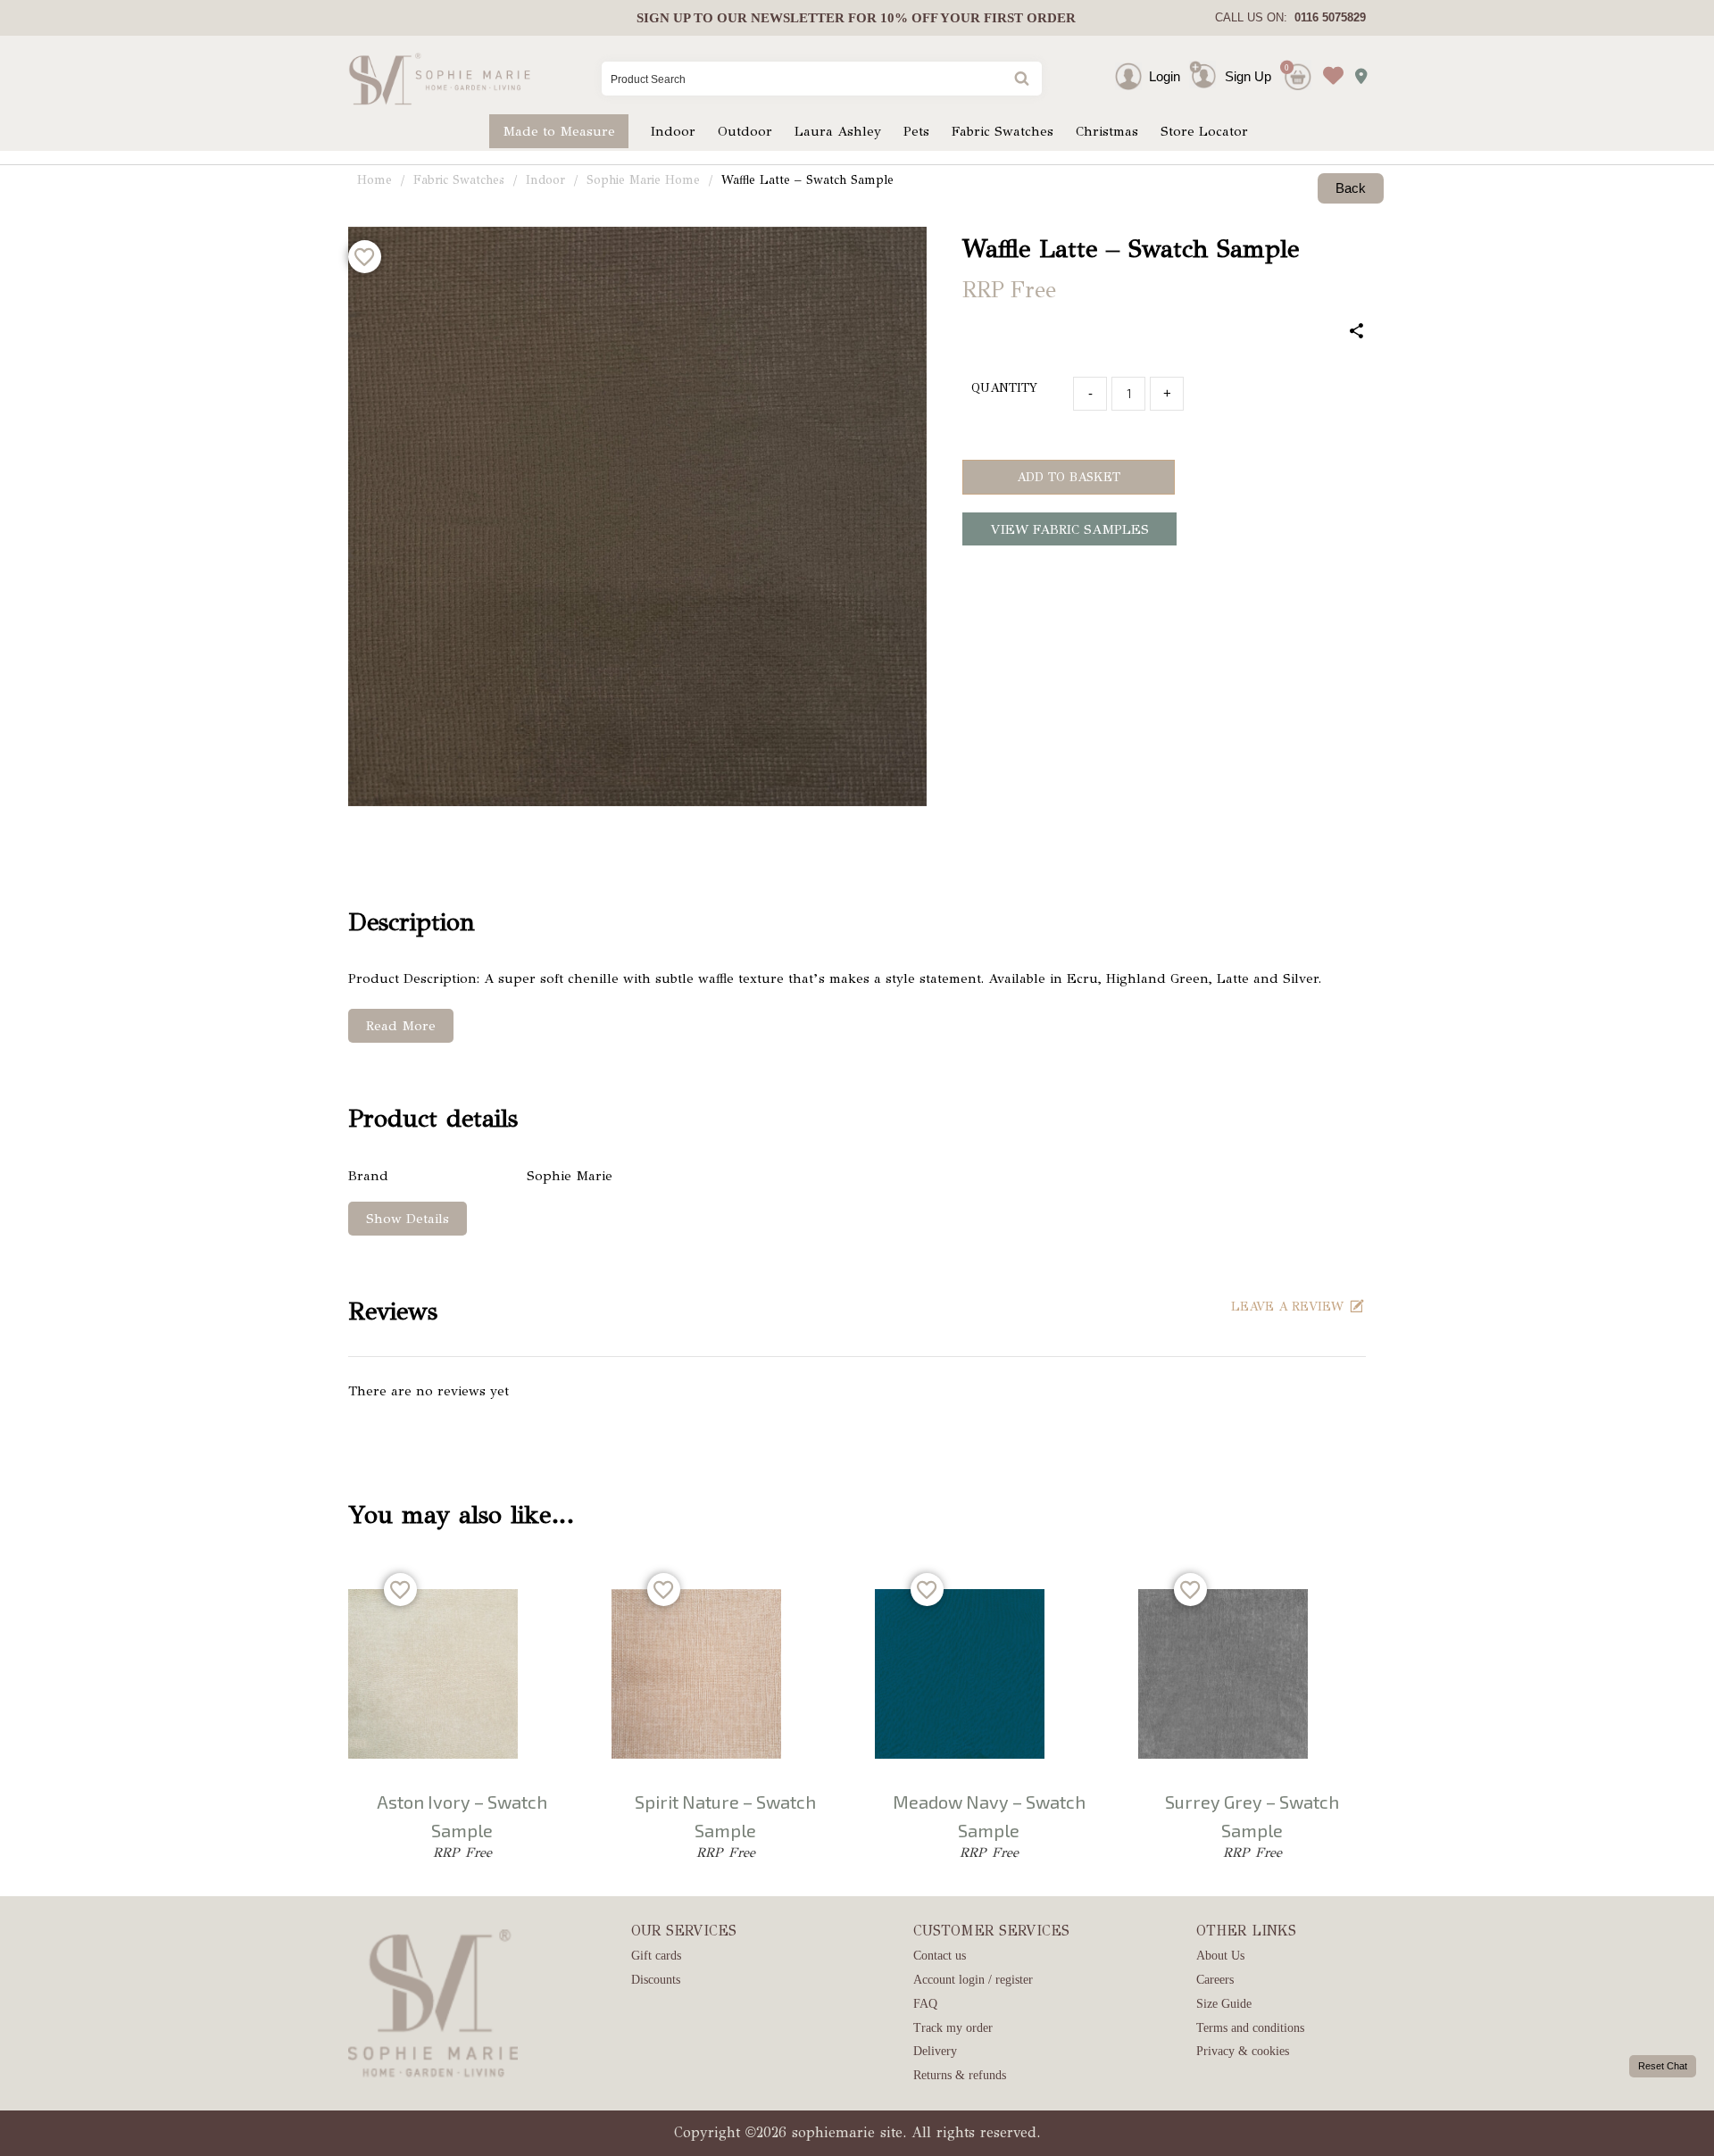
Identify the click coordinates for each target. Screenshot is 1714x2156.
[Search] (1020, 80)
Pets (916, 131)
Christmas (1107, 131)
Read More (401, 1026)
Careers (1215, 1980)
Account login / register (973, 1980)
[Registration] (1207, 76)
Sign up (663, 18)
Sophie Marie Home (643, 180)
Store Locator (1204, 131)
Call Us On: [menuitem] (1290, 17)
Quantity (1004, 388)
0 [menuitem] (1287, 67)
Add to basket (1069, 477)
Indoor (673, 131)
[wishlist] (1329, 62)
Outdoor (745, 131)
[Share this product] (1357, 333)
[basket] (1296, 62)
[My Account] (1144, 76)
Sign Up (1248, 76)
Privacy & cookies (1243, 2051)
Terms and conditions (1250, 2028)
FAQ (925, 2004)
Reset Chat (1663, 2066)
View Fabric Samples (1070, 529)
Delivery (935, 2051)
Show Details (408, 1219)
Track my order (953, 2028)
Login (1165, 76)
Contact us (940, 1956)
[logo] (440, 79)
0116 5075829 (1327, 17)
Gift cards (656, 1956)
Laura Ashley (838, 131)
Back (1351, 188)
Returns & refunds (960, 2075)
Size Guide (1224, 2004)
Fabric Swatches (1003, 131)
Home (374, 180)
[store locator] (1356, 71)
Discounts (656, 1980)
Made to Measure (559, 131)
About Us (1220, 1956)
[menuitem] (856, 18)
